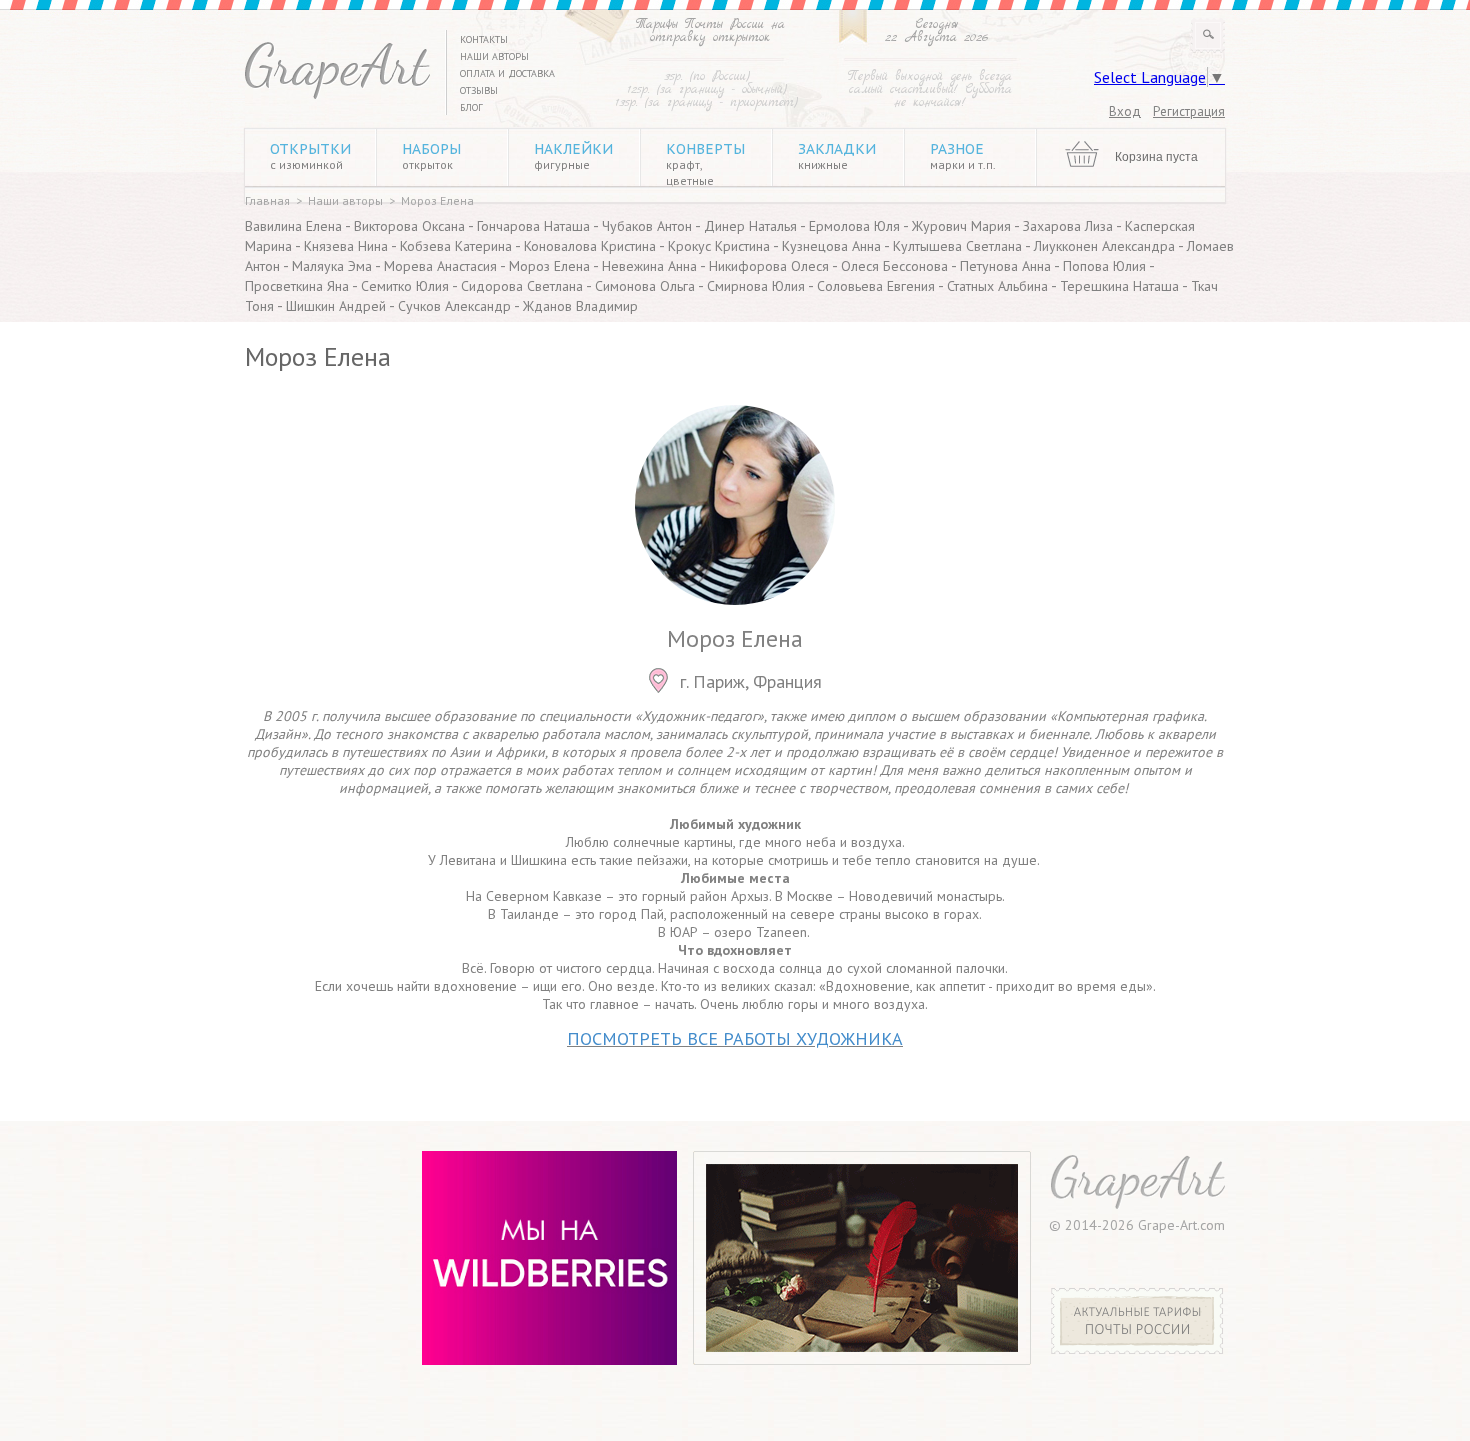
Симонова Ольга (645, 286)
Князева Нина (346, 246)
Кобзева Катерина (456, 246)
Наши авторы (494, 56)
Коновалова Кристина (590, 246)
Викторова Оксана (409, 226)
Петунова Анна (1005, 266)
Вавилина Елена (293, 226)
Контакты (484, 39)
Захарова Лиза (1068, 226)
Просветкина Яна (297, 286)
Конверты (705, 164)
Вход (1125, 111)
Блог (471, 107)
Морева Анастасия (440, 266)
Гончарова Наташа (533, 226)
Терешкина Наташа (1119, 286)
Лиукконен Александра (1104, 246)
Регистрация (1189, 111)
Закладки (837, 156)
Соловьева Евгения (876, 286)
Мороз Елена (549, 266)
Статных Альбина (997, 286)
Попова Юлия (1104, 266)
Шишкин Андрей (336, 306)
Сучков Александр (454, 306)
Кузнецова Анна (831, 246)
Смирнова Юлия (756, 286)
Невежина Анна (649, 266)
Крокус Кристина (719, 246)
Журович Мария (961, 226)
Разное (963, 156)
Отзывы (479, 90)
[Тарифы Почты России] (1137, 1349)
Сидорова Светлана (522, 286)
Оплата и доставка (507, 73)
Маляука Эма (332, 266)
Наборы (431, 156)
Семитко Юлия (405, 286)
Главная (267, 200)
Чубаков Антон (647, 226)
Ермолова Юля (854, 226)
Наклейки (573, 156)
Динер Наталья (750, 226)
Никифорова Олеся (769, 266)
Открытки (310, 156)
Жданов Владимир (580, 306)
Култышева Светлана (957, 246)
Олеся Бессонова (894, 266)
